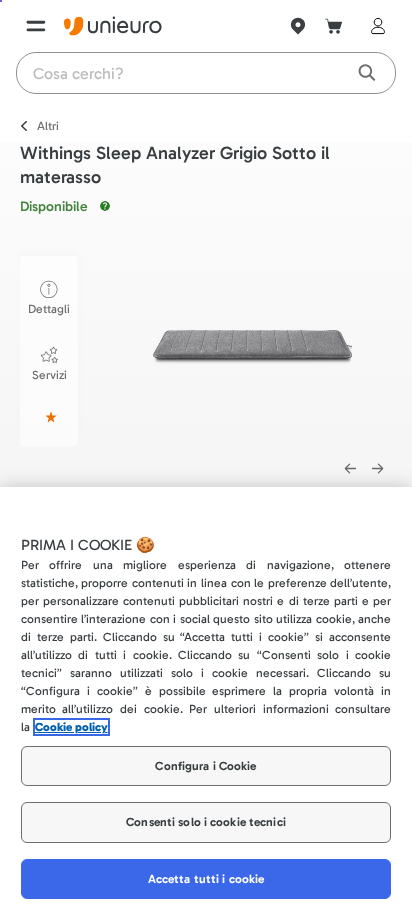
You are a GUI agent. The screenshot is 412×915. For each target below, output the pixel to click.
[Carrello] (334, 26)
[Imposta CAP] (298, 26)
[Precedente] (350, 469)
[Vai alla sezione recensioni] (49, 417)
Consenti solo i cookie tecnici (206, 822)
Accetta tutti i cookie (206, 879)
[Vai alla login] (374, 26)
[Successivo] (378, 469)
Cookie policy (71, 727)
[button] (252, 347)
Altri (48, 126)
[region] (206, 701)
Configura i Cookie (205, 766)
